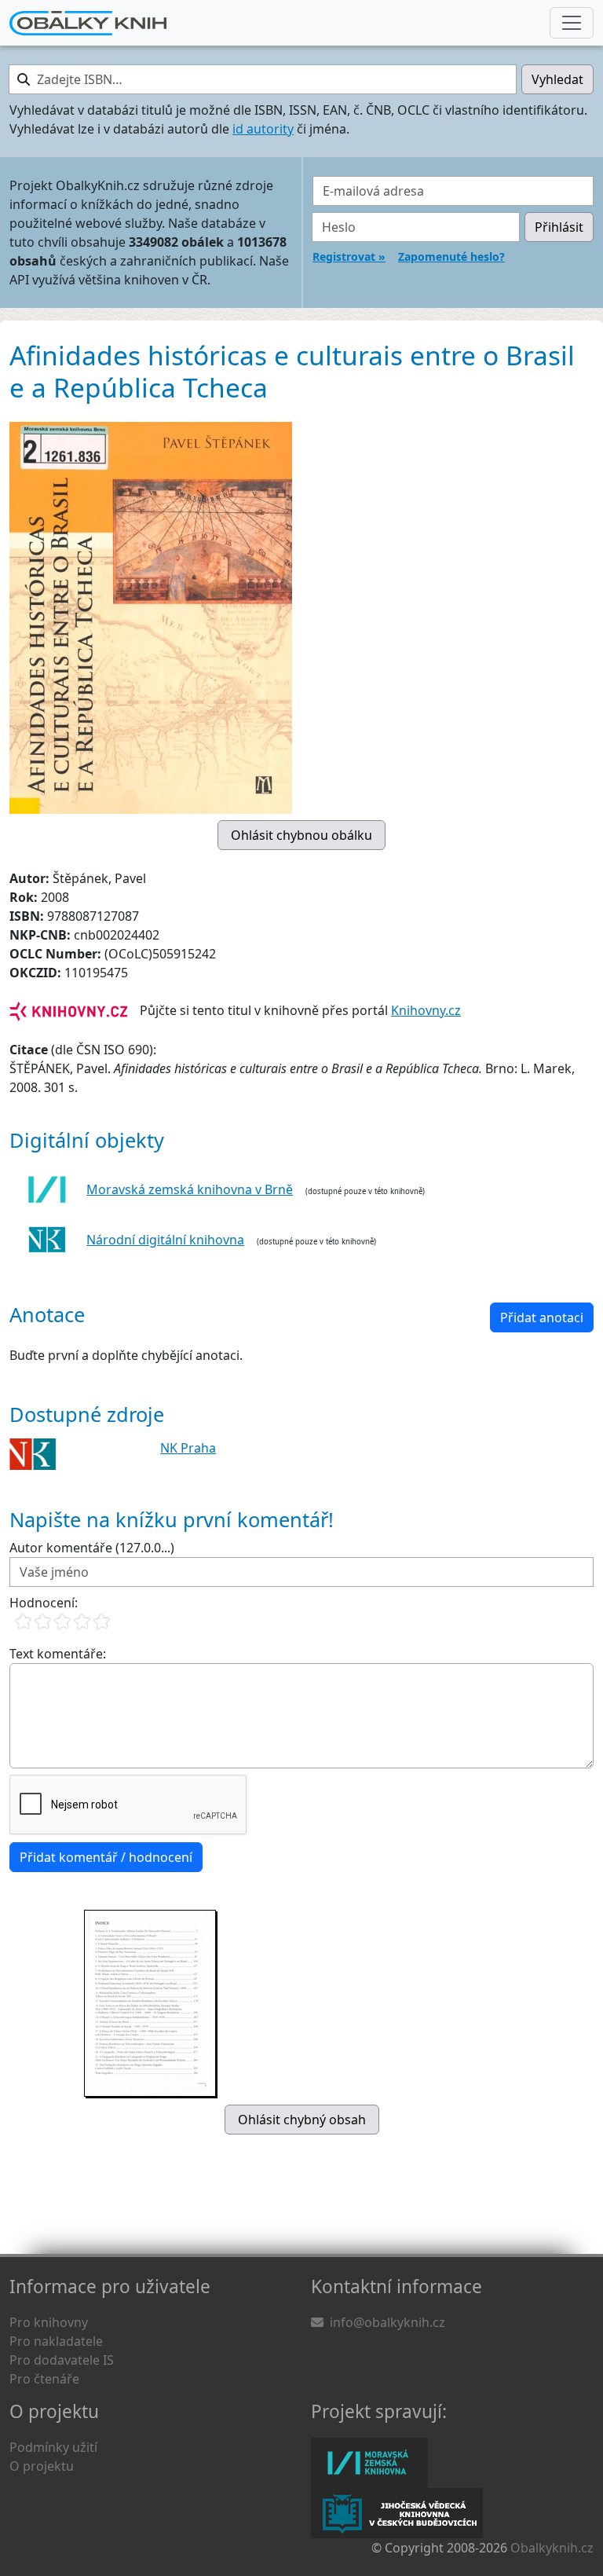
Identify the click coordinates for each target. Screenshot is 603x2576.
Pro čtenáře (44, 2379)
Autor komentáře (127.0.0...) (92, 1548)
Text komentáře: (58, 1654)
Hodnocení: (44, 1603)
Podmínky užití (53, 2447)
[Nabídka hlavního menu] (572, 23)
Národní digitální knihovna (165, 1240)
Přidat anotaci (542, 1317)
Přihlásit (559, 227)
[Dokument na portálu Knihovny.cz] (68, 1010)
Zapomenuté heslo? (451, 257)
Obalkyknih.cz (552, 2548)
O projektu (42, 2466)
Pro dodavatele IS (62, 2360)
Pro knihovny (49, 2322)
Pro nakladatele (56, 2341)
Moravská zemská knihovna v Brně (190, 1189)
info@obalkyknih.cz (387, 2322)
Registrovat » (349, 257)
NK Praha (188, 1448)
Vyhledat (557, 79)
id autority (263, 129)
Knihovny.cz (426, 1010)
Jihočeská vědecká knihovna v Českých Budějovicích (397, 2513)
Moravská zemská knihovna (369, 2463)
